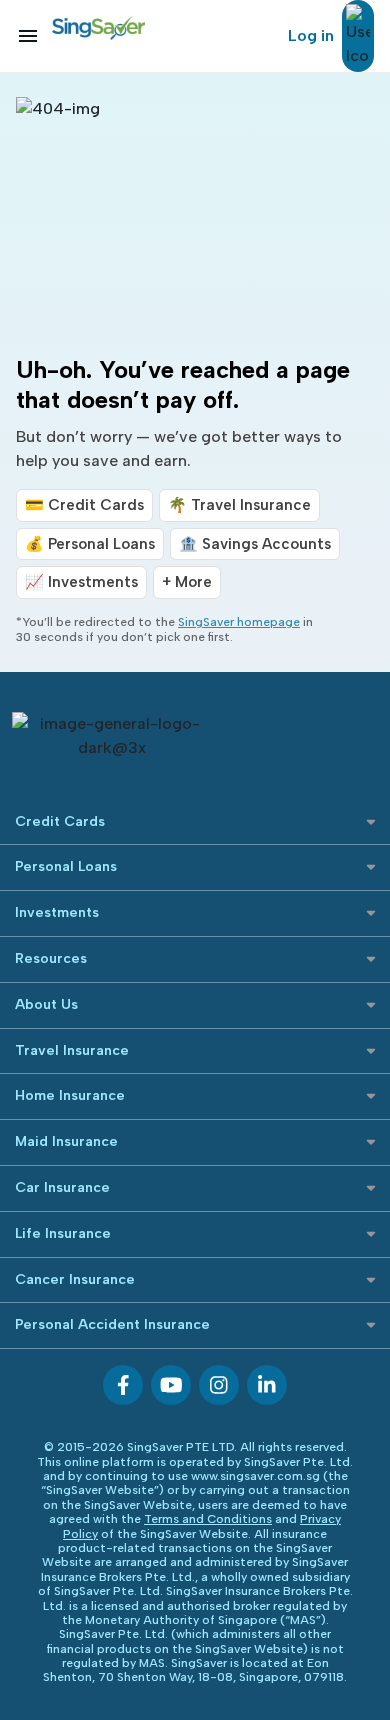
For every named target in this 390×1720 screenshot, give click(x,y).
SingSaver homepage (239, 622)
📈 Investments (81, 582)
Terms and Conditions (208, 1519)
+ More (187, 582)
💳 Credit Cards (84, 505)
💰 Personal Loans (90, 544)
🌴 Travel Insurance (239, 505)
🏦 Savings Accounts (255, 544)
